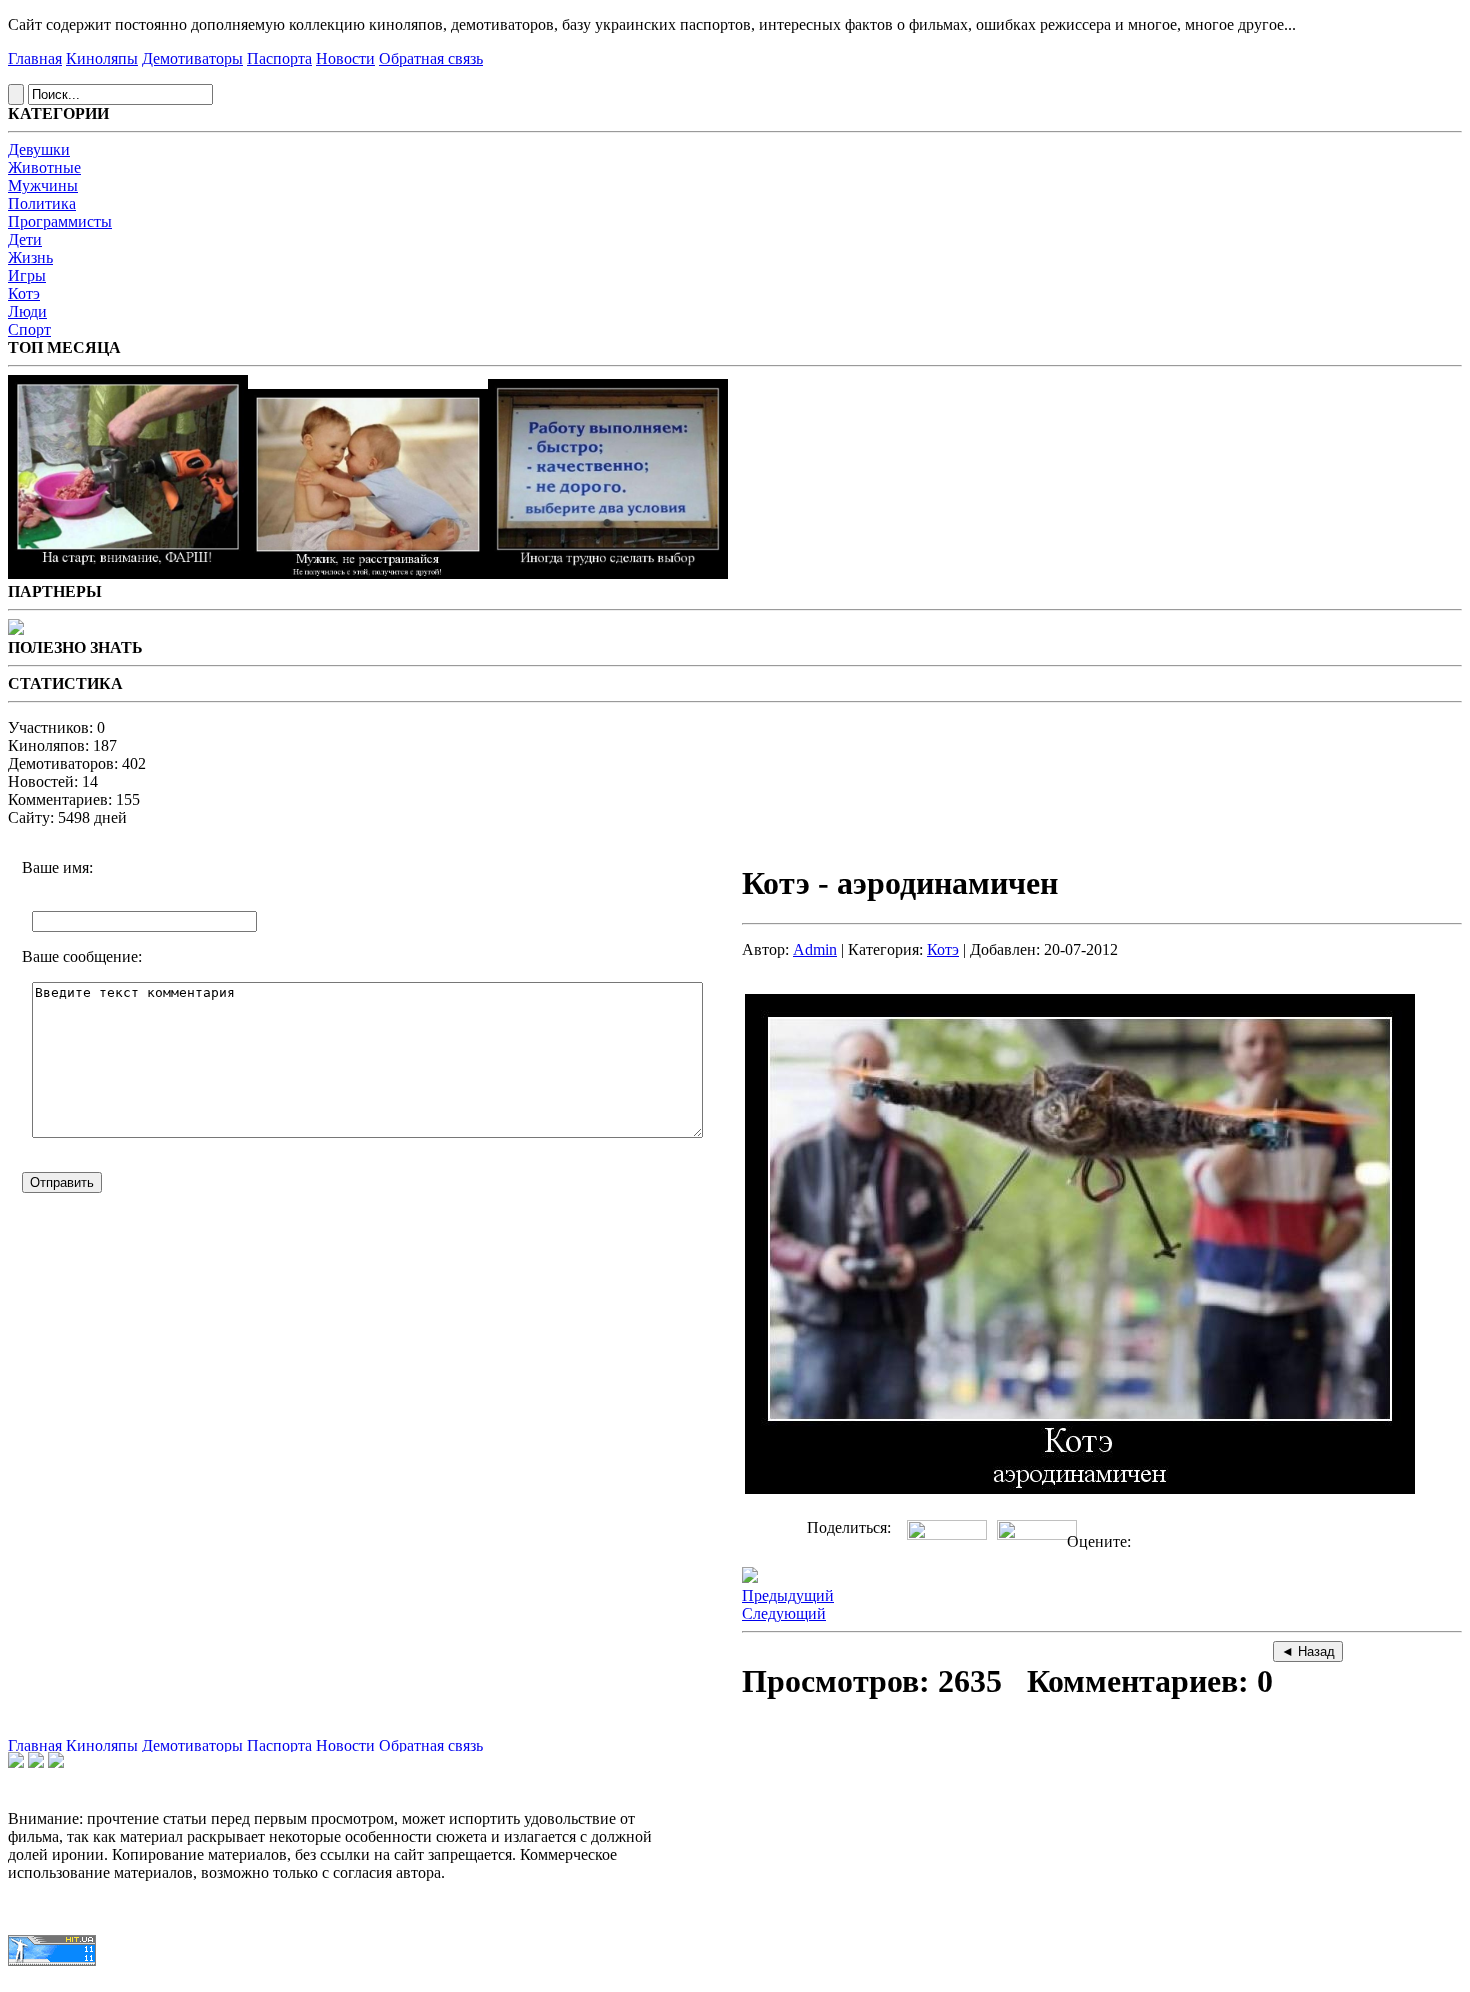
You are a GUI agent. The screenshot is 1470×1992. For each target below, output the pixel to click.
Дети (25, 239)
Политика (42, 203)
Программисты (60, 221)
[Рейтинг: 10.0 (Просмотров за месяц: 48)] (368, 573)
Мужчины (43, 185)
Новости (345, 58)
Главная (35, 58)
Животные (44, 167)
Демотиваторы (192, 58)
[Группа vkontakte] (16, 1762)
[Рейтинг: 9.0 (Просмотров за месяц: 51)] (128, 573)
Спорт (29, 329)
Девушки (39, 149)
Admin (815, 949)
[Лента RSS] (56, 1762)
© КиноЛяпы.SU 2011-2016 (85, 1981)
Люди (27, 311)
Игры (27, 275)
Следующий (784, 1613)
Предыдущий (788, 1595)
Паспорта (279, 58)
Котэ (24, 293)
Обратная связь (431, 58)
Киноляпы (102, 58)
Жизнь (30, 257)
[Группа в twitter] (36, 1762)
